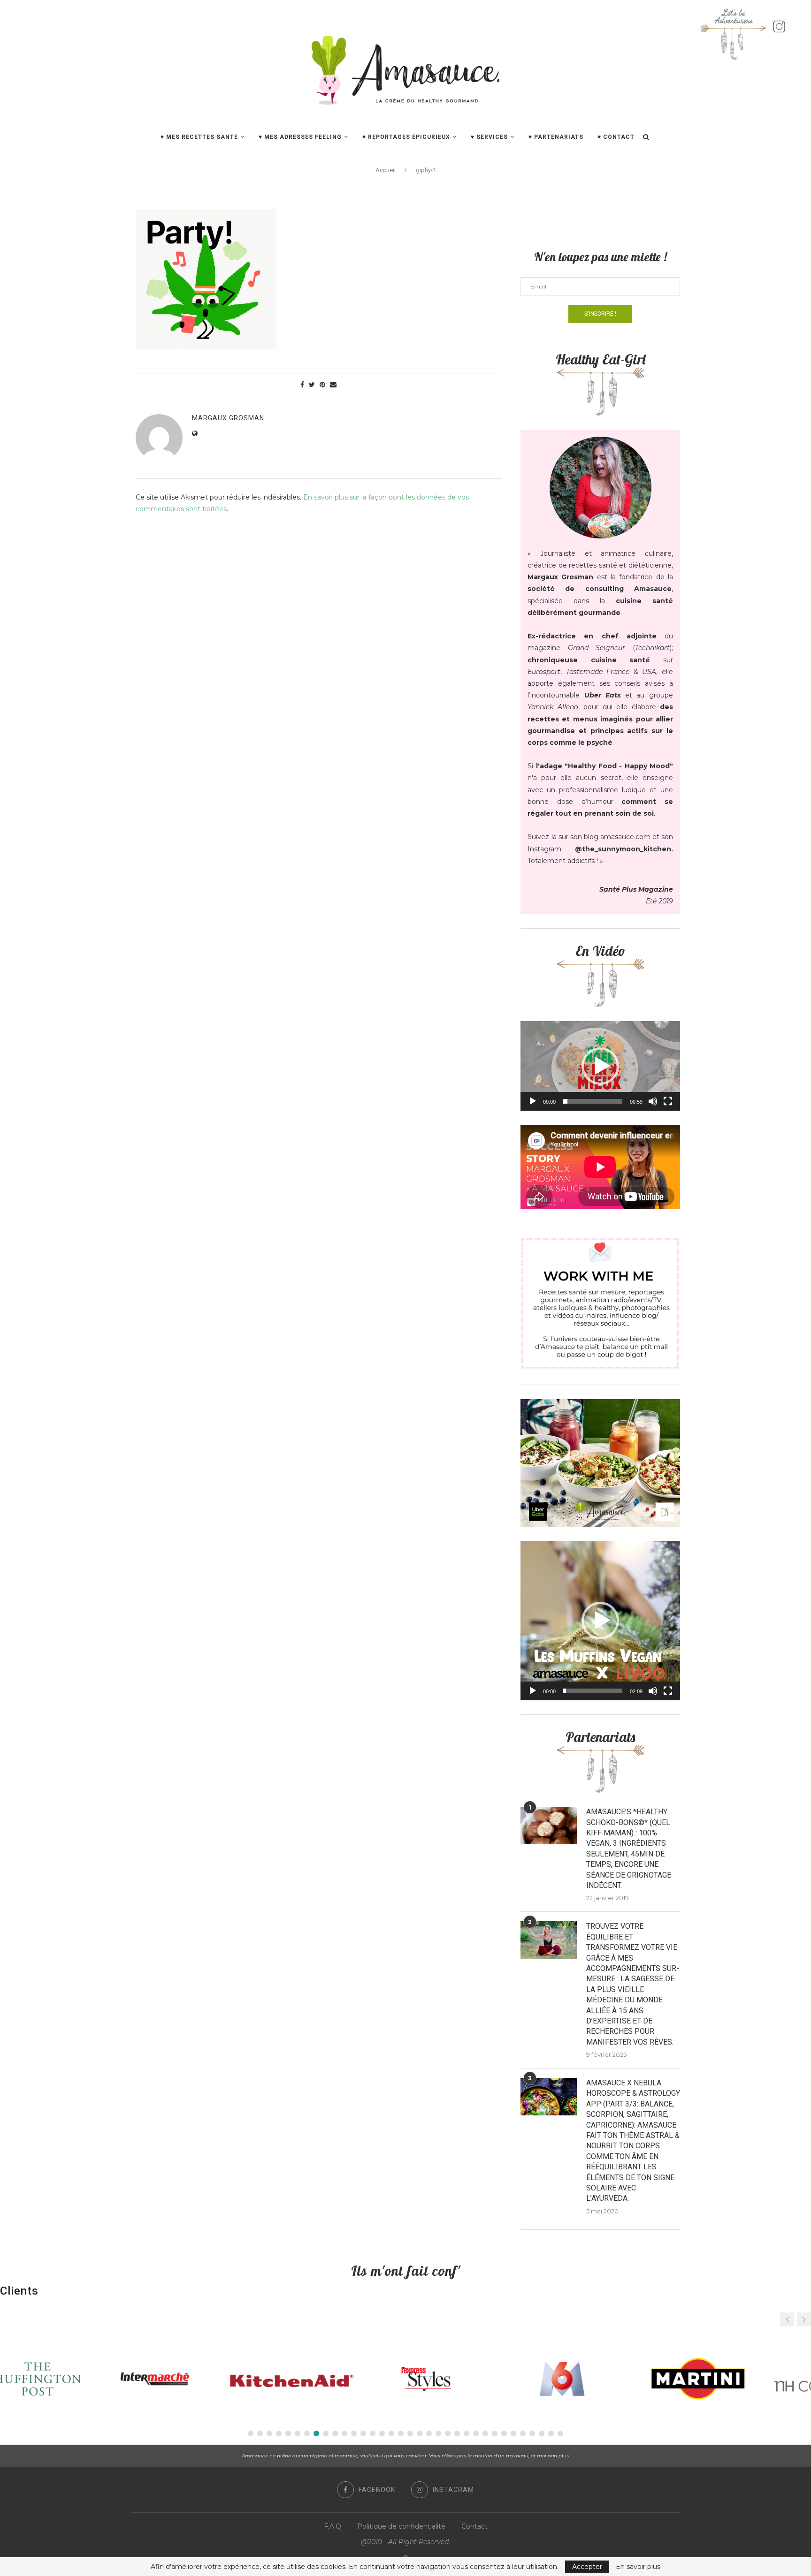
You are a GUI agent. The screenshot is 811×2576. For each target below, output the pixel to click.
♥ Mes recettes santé (199, 137)
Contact (474, 2526)
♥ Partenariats (556, 137)
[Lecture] (533, 1101)
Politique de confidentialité (401, 2526)
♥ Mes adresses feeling (300, 137)
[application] (600, 1066)
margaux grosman (228, 418)
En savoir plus (638, 2567)
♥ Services (489, 137)
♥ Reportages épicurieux (406, 137)
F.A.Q (333, 2526)
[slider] (593, 1101)
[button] (600, 1066)
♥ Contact (616, 137)
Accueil (386, 170)
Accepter (587, 2567)
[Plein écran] (668, 1101)
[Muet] (653, 1101)
